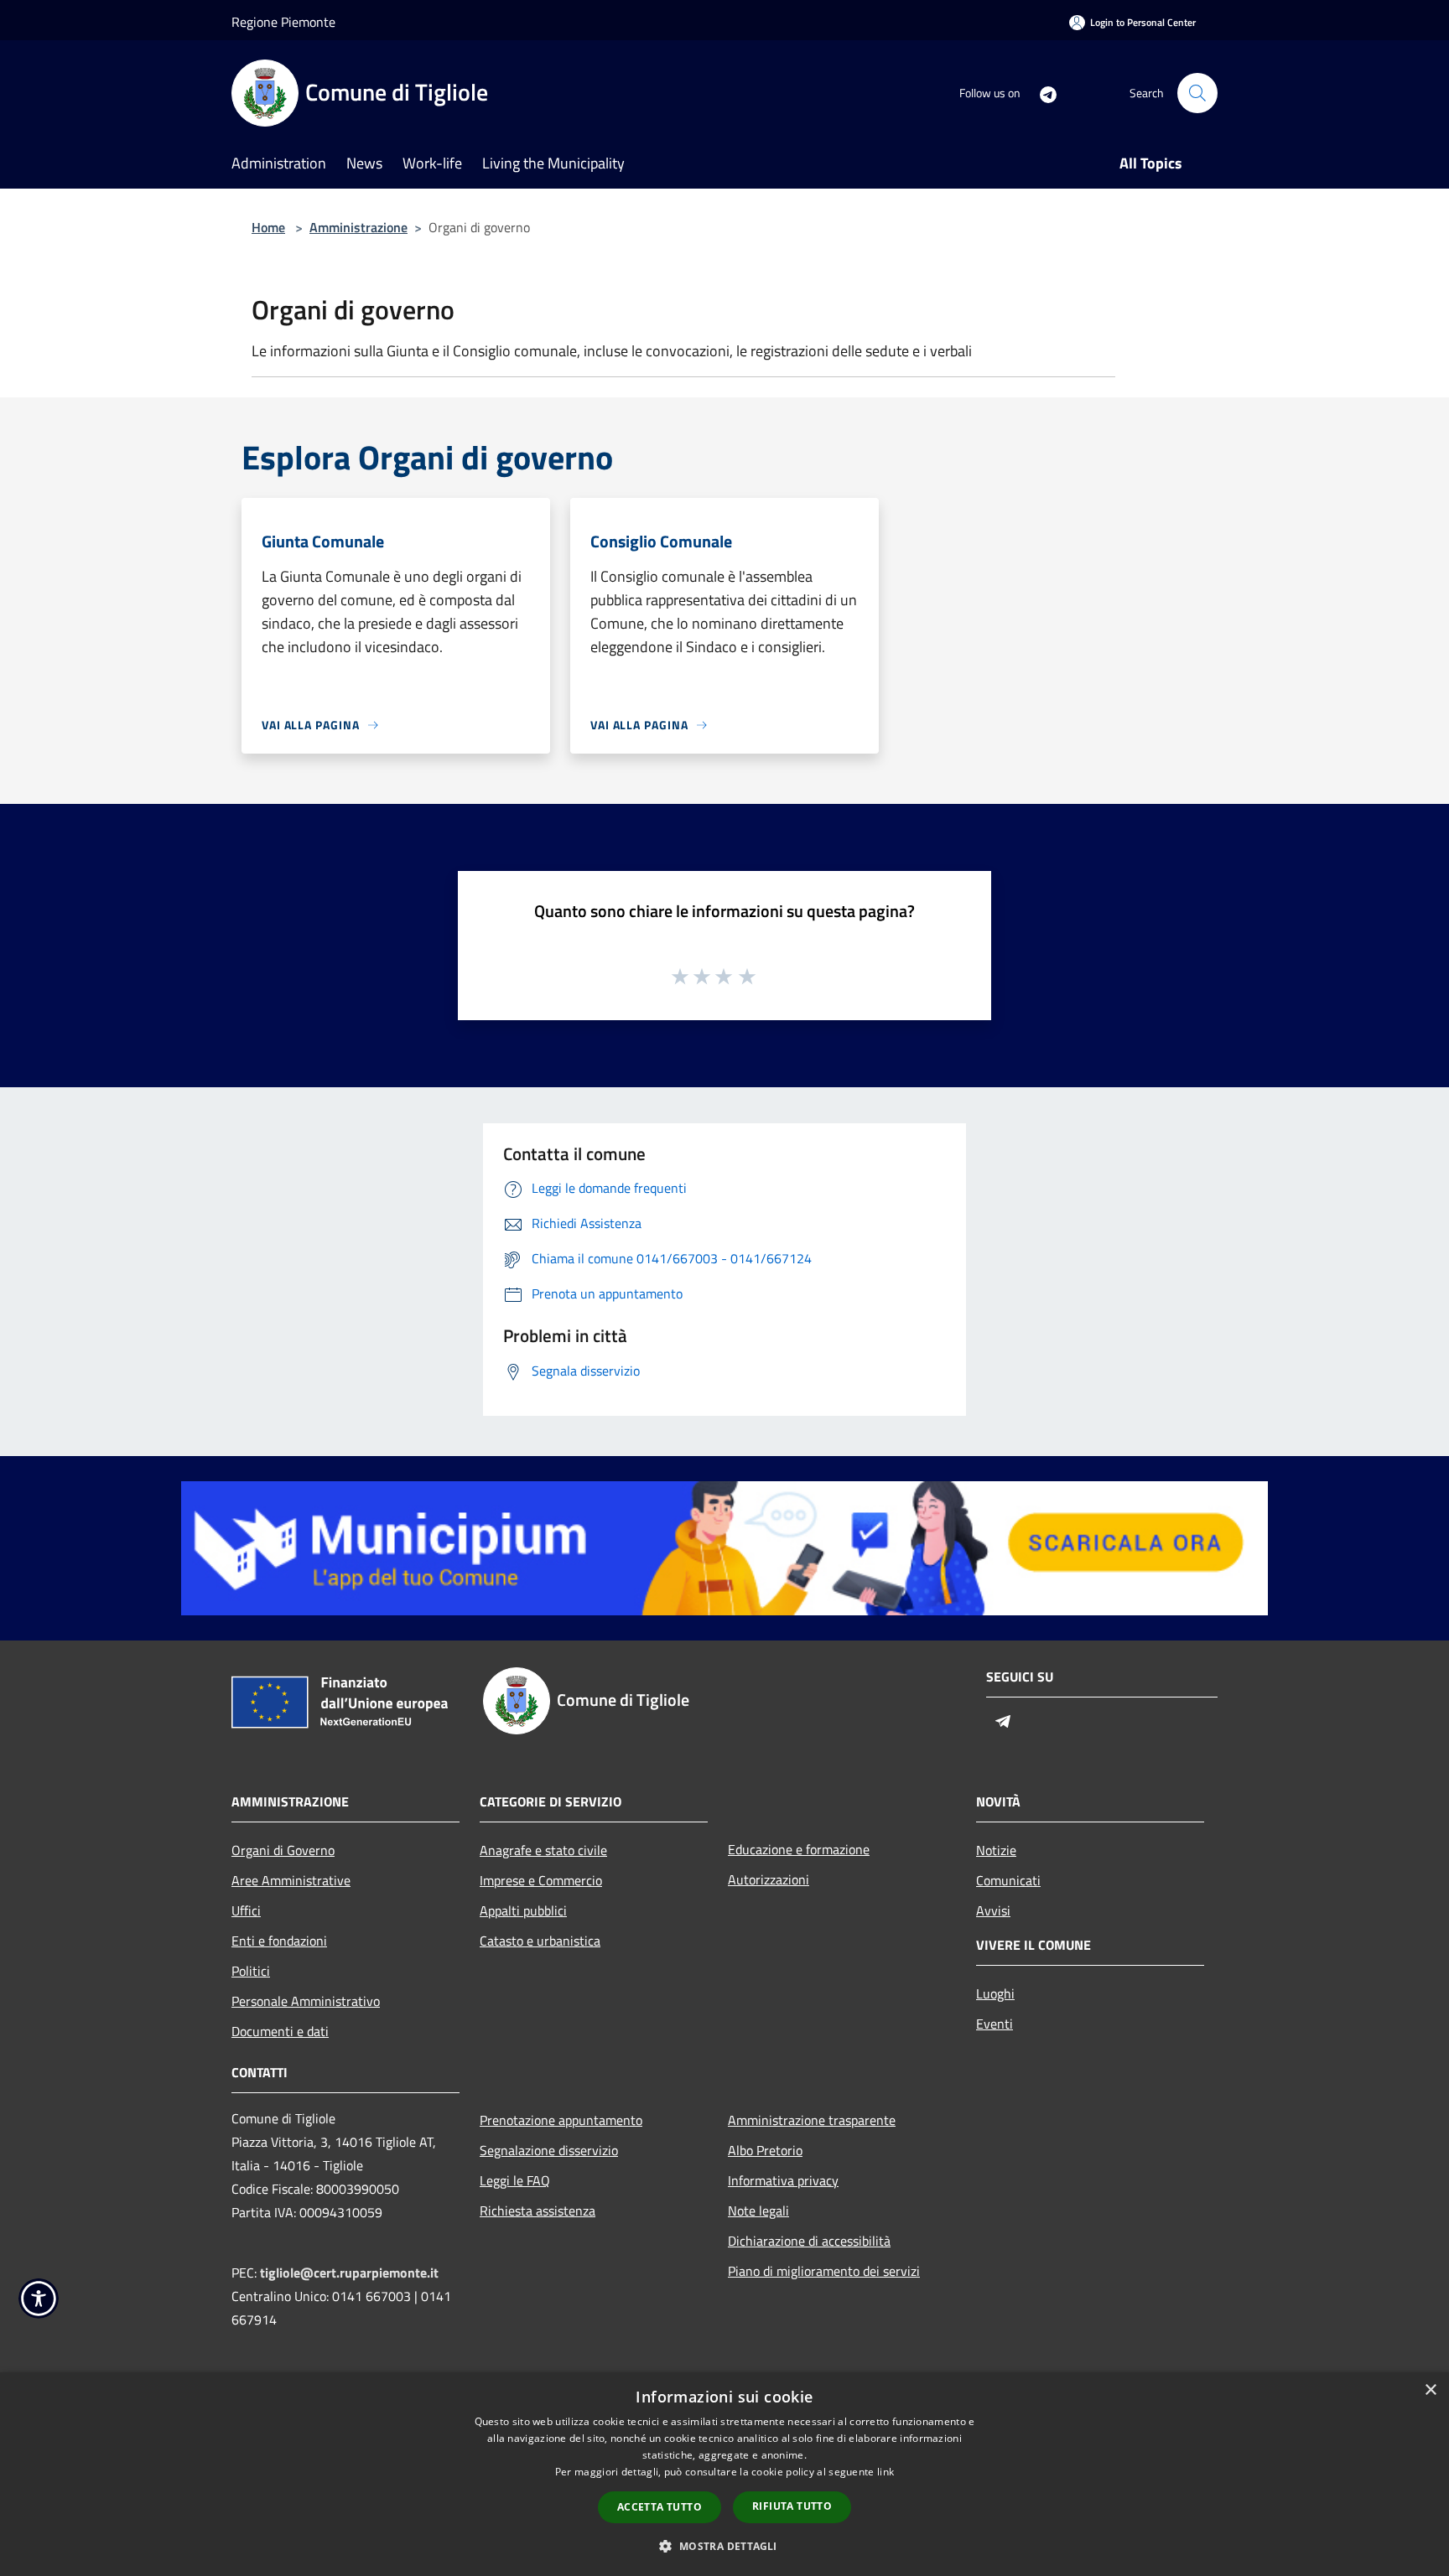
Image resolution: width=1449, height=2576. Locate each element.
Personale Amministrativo (306, 2001)
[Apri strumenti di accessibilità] (39, 2299)
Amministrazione (358, 227)
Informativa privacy (783, 2180)
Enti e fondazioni (279, 1941)
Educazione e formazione (799, 1849)
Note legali (758, 2211)
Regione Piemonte (283, 22)
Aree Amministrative (291, 1880)
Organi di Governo (283, 1850)
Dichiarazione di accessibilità (809, 2241)
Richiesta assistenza (538, 2211)
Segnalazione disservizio (549, 2150)
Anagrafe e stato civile (543, 1850)
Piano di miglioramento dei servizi (824, 2271)
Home (268, 227)
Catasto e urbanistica (540, 1941)
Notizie (996, 1850)
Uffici (246, 1910)
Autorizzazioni (769, 1879)
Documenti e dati (280, 2031)
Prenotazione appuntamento (561, 2120)
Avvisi (993, 1910)
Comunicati (1008, 1880)
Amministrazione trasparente (812, 2120)
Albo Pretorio (765, 2150)
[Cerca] (1197, 93)
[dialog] (724, 2474)
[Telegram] (1041, 93)
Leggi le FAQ (515, 2180)
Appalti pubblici (523, 1910)
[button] (724, 2546)
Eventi (995, 2024)
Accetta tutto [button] (660, 2507)
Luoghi (995, 1993)
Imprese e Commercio (541, 1880)
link (885, 2472)
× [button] (1430, 2390)
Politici (251, 1971)
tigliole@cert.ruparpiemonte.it (349, 2273)
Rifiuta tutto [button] (792, 2506)
